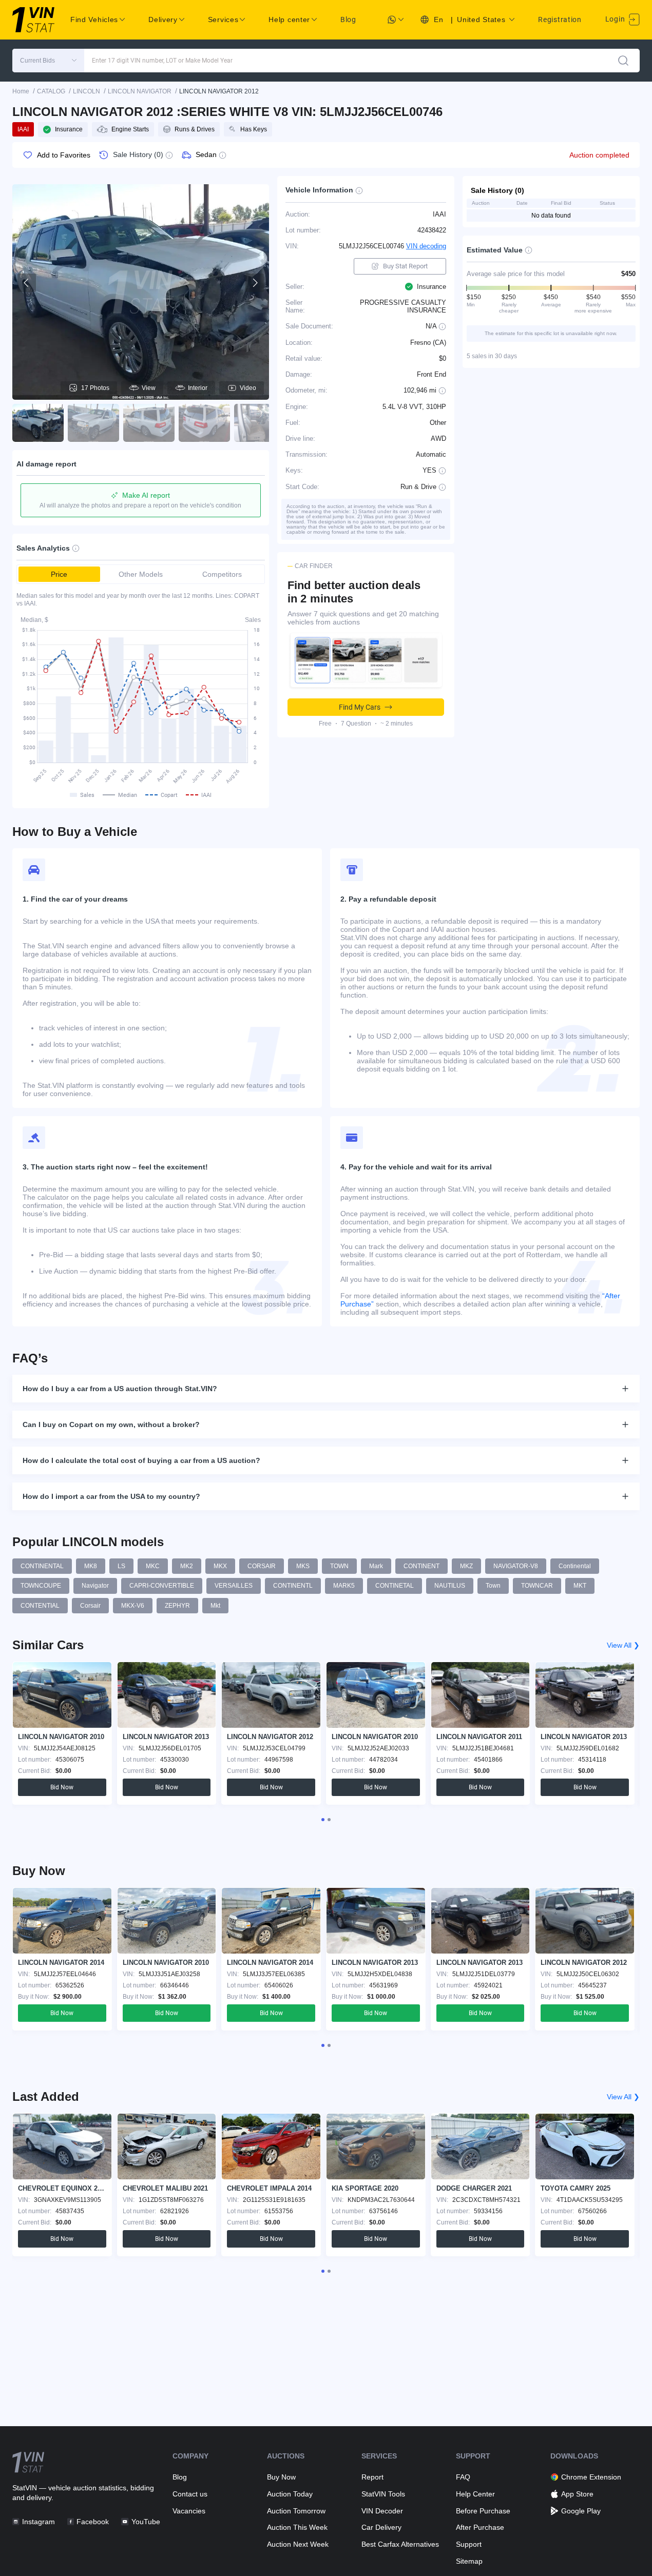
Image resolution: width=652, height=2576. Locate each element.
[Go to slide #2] (93, 423)
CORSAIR (262, 1566)
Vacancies (189, 2511)
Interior (198, 388)
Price (59, 574)
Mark (376, 1566)
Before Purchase (483, 2511)
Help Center (475, 2494)
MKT (580, 1586)
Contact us (190, 2494)
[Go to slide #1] (38, 423)
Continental (575, 1566)
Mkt (215, 1606)
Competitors (222, 574)
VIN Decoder (382, 2511)
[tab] (323, 1820)
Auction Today (290, 2494)
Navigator (95, 1586)
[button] (48, 61)
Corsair (90, 1606)
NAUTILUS (450, 1586)
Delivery (163, 19)
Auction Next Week (298, 2544)
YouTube (146, 2522)
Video (248, 388)
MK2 (187, 1566)
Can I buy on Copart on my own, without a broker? (111, 1424)
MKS (303, 1566)
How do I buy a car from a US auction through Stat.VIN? (120, 1389)
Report (372, 2477)
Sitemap (469, 2561)
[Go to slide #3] (149, 423)
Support (469, 2544)
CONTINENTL (293, 1586)
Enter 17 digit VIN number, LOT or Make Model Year (162, 61)
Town (493, 1586)
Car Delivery (381, 2527)
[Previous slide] (27, 283)
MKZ (466, 1566)
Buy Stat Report (405, 266)
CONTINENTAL (42, 1566)
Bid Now (62, 1787)
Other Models (141, 574)
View (149, 388)
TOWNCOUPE (41, 1586)
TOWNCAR (537, 1586)
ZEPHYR (177, 1606)
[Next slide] (255, 283)
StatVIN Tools (383, 2494)
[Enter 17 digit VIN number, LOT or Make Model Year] (623, 61)
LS (121, 1566)
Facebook (93, 2522)
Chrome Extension (591, 2477)
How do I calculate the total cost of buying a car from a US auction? (141, 1460)
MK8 (91, 1566)
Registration (560, 19)
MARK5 (344, 1586)
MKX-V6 (133, 1606)
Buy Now (281, 2477)
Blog (348, 19)
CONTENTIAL (40, 1606)
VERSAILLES (234, 1586)
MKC (153, 1566)
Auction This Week (297, 2527)
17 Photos (95, 388)
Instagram (39, 2522)
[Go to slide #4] (204, 423)
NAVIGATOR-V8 (516, 1566)
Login (616, 19)
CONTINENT (421, 1566)
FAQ (463, 2477)
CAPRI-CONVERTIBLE (162, 1586)
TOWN (339, 1566)
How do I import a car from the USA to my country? (111, 1496)
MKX (220, 1566)
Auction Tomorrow (296, 2511)
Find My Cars (360, 707)
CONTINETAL (395, 1586)
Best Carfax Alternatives (400, 2544)
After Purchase (480, 2527)
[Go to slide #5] (260, 423)
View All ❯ (623, 1645)
